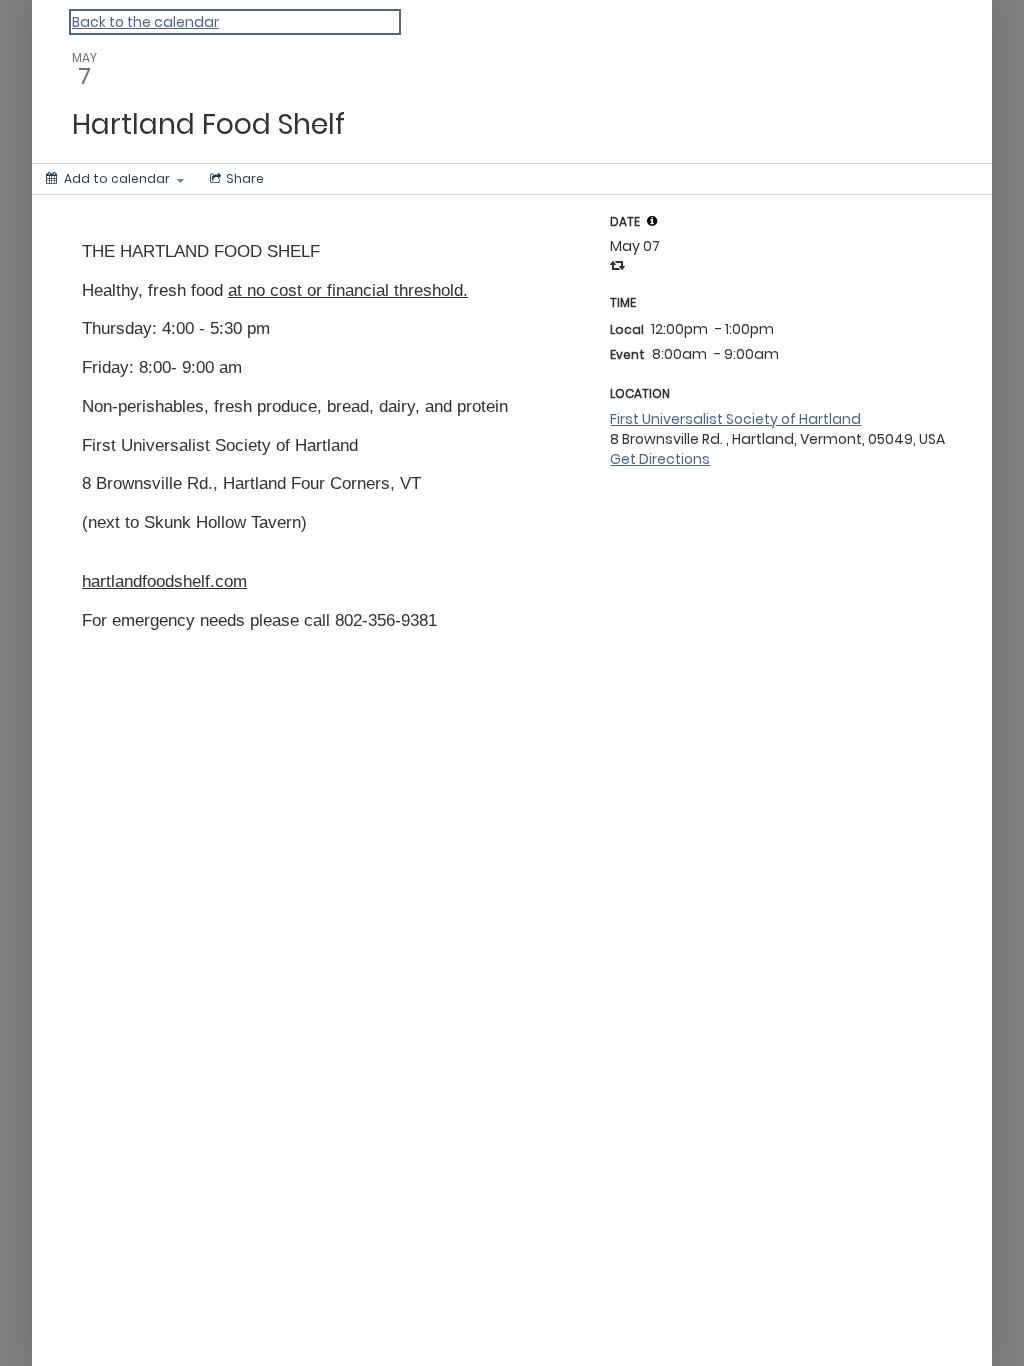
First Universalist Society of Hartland (735, 419)
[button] (652, 221)
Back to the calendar (145, 22)
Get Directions (660, 459)
